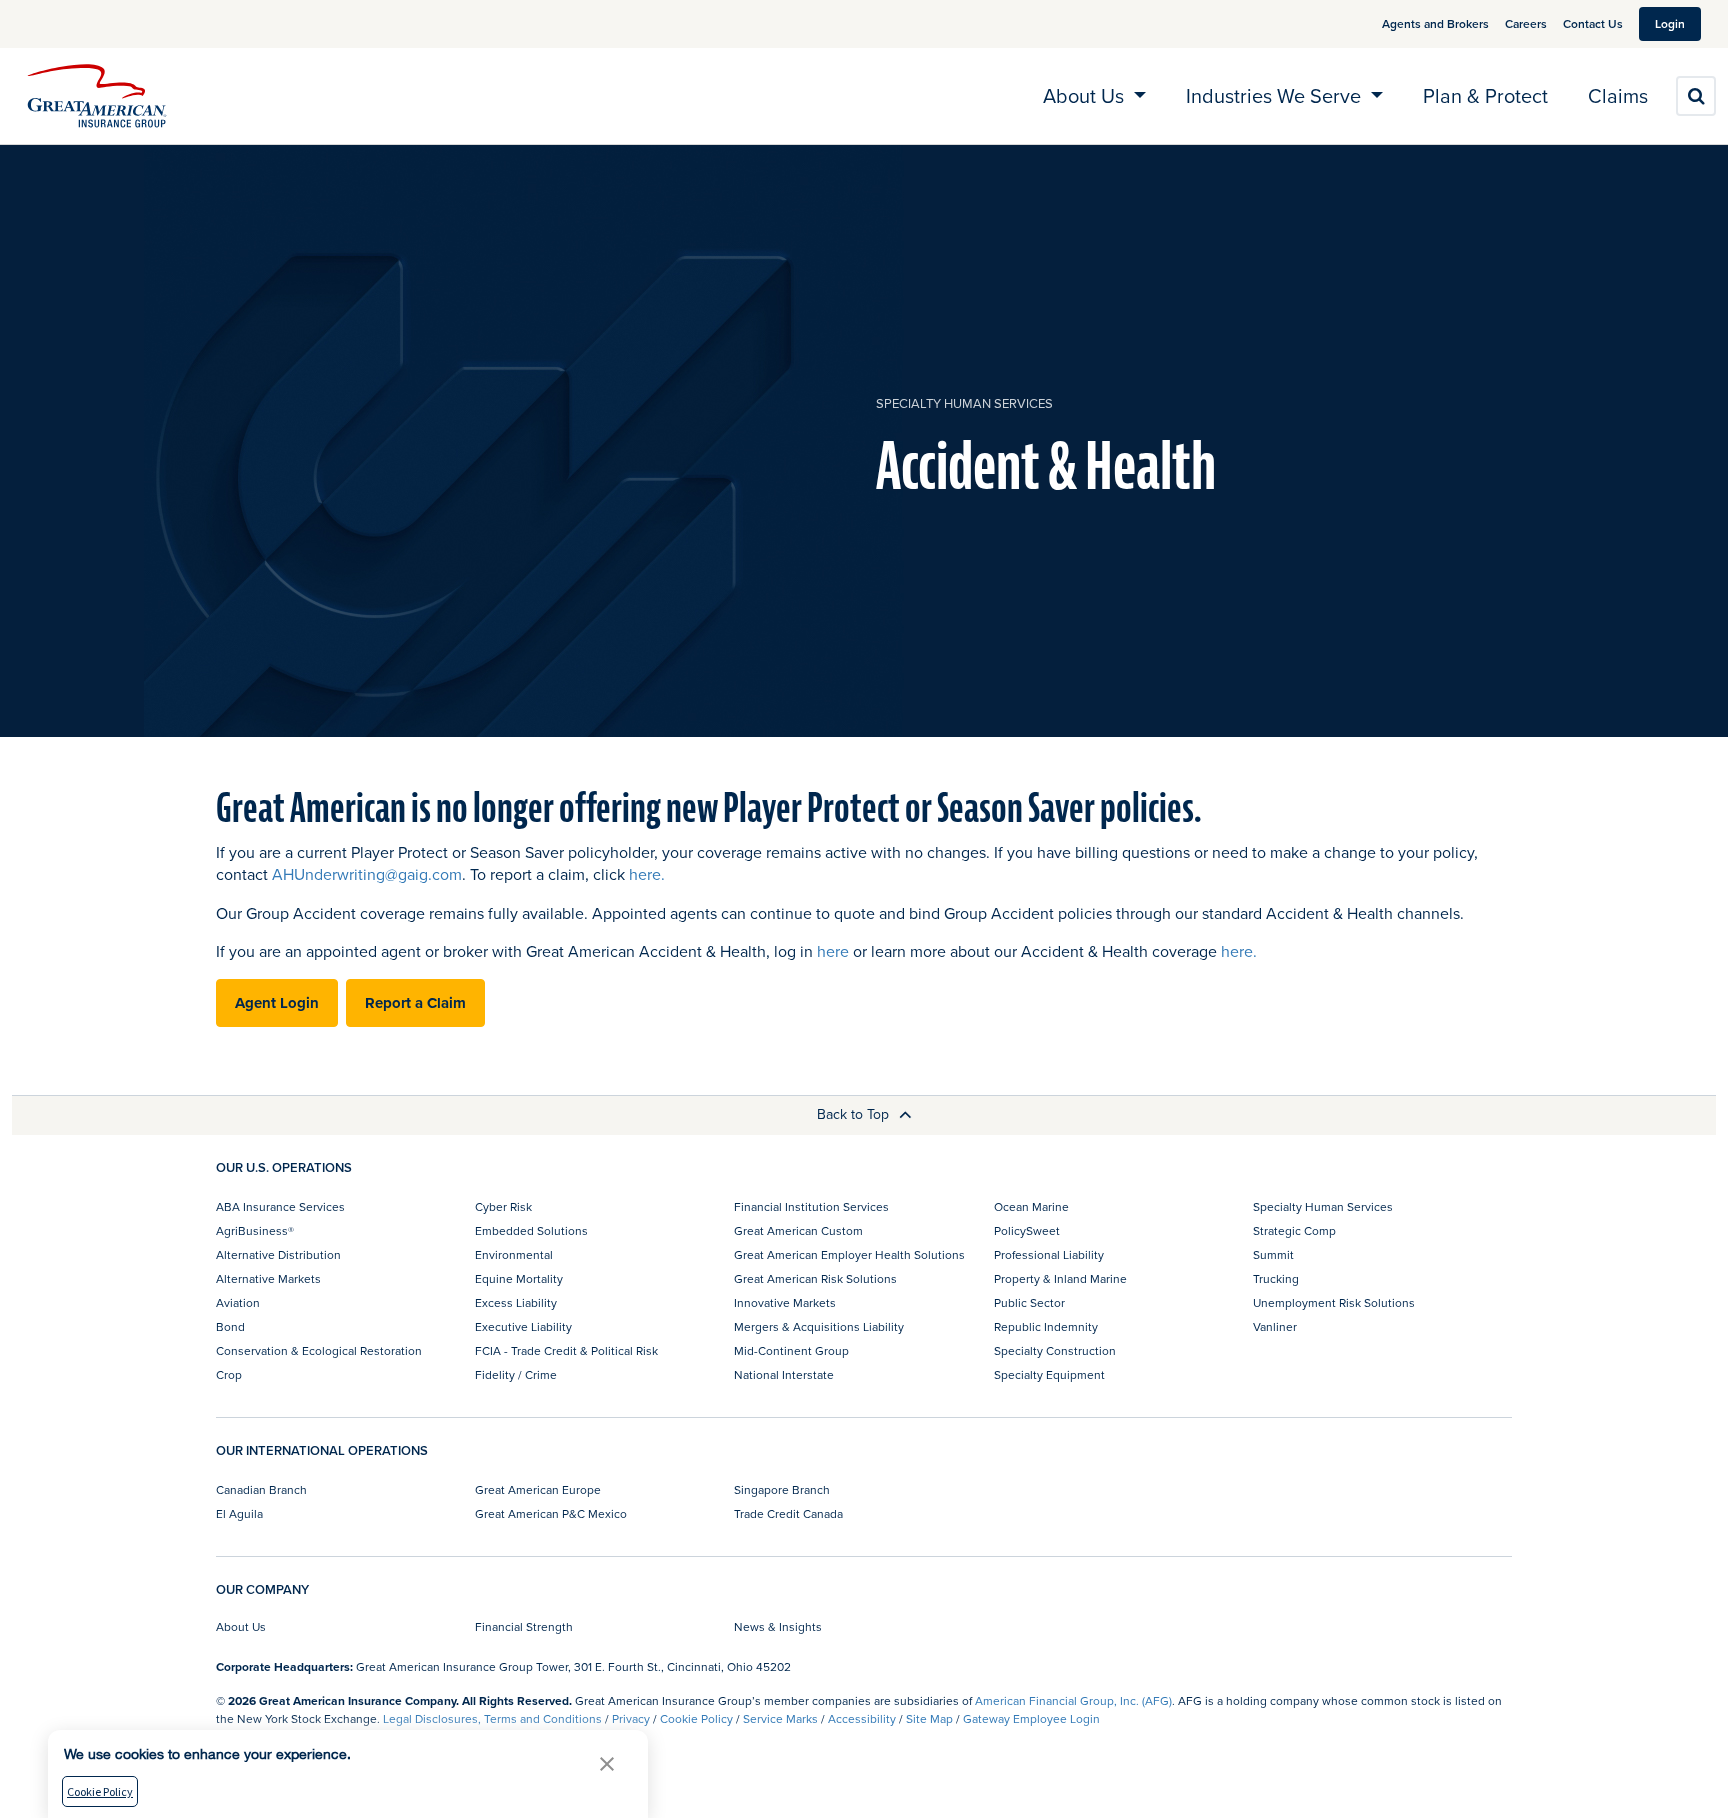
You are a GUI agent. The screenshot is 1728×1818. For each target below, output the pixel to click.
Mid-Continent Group (791, 1350)
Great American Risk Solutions (815, 1278)
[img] (97, 96)
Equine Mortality (519, 1278)
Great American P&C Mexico (551, 1513)
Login (1670, 23)
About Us (241, 1626)
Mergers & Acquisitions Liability (819, 1326)
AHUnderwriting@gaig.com (367, 874)
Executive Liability (523, 1326)
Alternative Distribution (278, 1254)
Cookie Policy (696, 1718)
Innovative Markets (785, 1302)
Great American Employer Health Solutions (849, 1254)
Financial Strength (524, 1626)
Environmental (514, 1254)
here (833, 951)
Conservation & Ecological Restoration (319, 1350)
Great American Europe (538, 1489)
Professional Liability (1049, 1254)
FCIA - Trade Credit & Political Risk (566, 1350)
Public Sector (1029, 1302)
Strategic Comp (1294, 1230)
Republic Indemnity (1046, 1326)
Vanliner (1275, 1326)
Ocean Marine (1031, 1206)
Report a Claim (415, 1003)
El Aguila (239, 1513)
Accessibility (862, 1718)
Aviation (238, 1302)
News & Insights (778, 1626)
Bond (230, 1326)
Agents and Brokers (1435, 23)
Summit (1273, 1254)
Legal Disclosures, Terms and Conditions (492, 1718)
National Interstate (784, 1374)
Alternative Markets (268, 1278)
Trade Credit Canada (788, 1513)
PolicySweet (1027, 1230)
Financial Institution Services (811, 1206)
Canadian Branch (261, 1489)
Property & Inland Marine (1060, 1278)
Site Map (929, 1718)
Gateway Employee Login (1031, 1718)
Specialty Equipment (1049, 1374)
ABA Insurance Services (280, 1206)
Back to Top (855, 1114)
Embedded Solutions (531, 1230)
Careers (1526, 23)
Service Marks (780, 1718)
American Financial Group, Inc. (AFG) (1073, 1700)
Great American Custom (798, 1230)
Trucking (1276, 1278)
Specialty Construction (1055, 1350)
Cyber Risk (503, 1206)
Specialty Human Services (964, 403)
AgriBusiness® (255, 1230)
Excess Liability (516, 1302)
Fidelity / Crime (516, 1374)
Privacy (631, 1718)
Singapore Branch (782, 1489)
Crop (229, 1374)
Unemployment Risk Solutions (1334, 1302)
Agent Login (277, 1003)
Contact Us (1593, 23)
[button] (607, 1763)
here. (647, 874)
